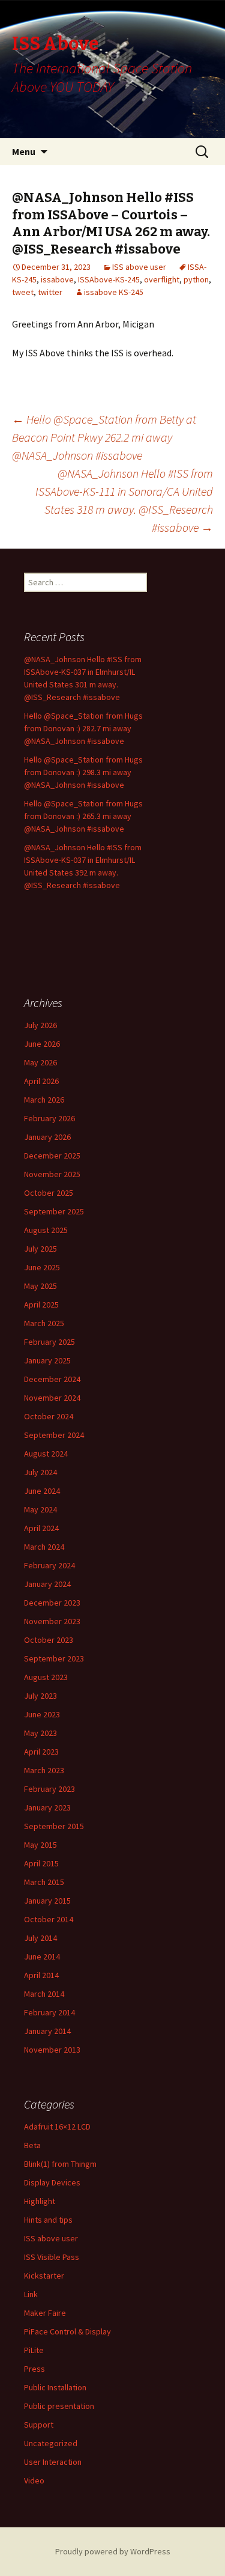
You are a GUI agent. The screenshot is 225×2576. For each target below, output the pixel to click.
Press (34, 2369)
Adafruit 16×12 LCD (57, 2127)
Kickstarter (44, 2276)
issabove (57, 279)
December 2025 (52, 1156)
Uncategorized (51, 2443)
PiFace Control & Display (67, 2331)
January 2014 (47, 2031)
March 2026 (44, 1100)
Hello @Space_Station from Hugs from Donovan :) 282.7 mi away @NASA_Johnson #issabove (83, 728)
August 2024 (46, 1454)
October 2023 (49, 1640)
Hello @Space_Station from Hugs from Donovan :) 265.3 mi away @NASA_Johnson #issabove (83, 816)
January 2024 (47, 1584)
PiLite (34, 2350)
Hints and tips (48, 2220)
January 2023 (47, 1807)
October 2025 (49, 1193)
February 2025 (49, 1342)
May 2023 (40, 1733)
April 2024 (41, 1528)
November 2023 (52, 1621)
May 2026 (40, 1062)
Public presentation (59, 2406)
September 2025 (54, 1211)
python (196, 279)
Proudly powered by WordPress (113, 2551)
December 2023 (52, 1603)
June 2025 (42, 1267)
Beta (32, 2145)
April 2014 (41, 1975)
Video (34, 2480)
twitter (50, 292)
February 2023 (49, 1789)
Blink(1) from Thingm (60, 2164)
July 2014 (40, 1938)
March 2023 (44, 1770)
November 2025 (52, 1174)
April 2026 (41, 1081)
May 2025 (40, 1286)
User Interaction (53, 2462)
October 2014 (49, 1919)
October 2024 (49, 1416)
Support (39, 2425)
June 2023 (42, 1714)
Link (31, 2294)
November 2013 (52, 2050)
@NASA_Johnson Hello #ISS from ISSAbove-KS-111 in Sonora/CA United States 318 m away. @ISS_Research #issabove (124, 500)
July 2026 (40, 1025)
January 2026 (47, 1137)
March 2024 (44, 1547)
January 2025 (47, 1360)
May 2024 (40, 1509)
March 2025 (44, 1323)
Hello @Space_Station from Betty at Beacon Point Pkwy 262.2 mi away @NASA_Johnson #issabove (104, 437)
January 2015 (47, 1901)
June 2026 (42, 1044)
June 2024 (42, 1491)
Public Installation (55, 2387)
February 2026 (49, 1118)
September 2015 (54, 1826)
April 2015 (41, 1863)
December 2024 (52, 1379)
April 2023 (41, 1752)
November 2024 (52, 1398)
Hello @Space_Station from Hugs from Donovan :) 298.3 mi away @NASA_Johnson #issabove (83, 772)
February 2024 (49, 1565)
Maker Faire (45, 2313)
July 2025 (40, 1249)
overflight (162, 279)
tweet (23, 292)
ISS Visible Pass (52, 2257)
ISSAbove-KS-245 (109, 279)
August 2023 (46, 1677)
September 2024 (54, 1435)
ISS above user (139, 267)
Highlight (40, 2201)
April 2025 (41, 1305)
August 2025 (46, 1230)
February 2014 (49, 2012)
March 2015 (44, 1882)
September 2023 (54, 1658)
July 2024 (40, 1472)
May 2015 (40, 1845)
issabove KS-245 (114, 292)
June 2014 (42, 1956)
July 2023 (40, 1696)
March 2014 (44, 1994)
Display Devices (52, 2182)
